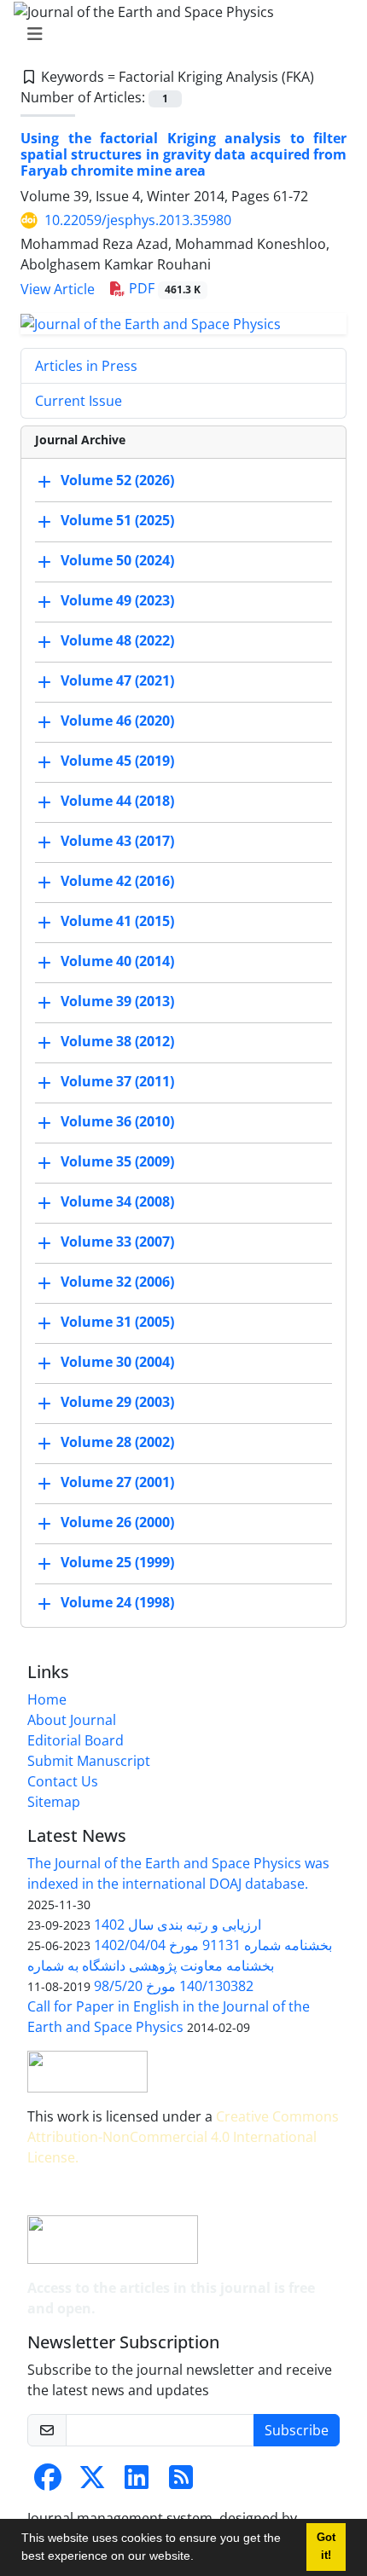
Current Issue (79, 401)
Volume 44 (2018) (117, 801)
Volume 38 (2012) (117, 1041)
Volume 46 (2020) (117, 721)
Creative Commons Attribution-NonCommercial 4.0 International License (183, 2137)
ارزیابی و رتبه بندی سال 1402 (178, 1925)
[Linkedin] (137, 2482)
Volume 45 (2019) (117, 761)
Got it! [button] (326, 2547)
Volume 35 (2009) (117, 1161)
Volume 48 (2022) (117, 640)
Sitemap (54, 1802)
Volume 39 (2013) (117, 1001)
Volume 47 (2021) (117, 680)
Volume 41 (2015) (117, 921)
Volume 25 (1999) (117, 1562)
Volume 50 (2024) (117, 560)
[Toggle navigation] (178, 34)
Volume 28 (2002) (117, 1442)
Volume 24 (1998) (117, 1602)
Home (47, 1699)
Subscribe (297, 2430)
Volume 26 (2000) (117, 1522)
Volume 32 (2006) (117, 1282)
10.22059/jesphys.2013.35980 (138, 220)
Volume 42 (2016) (117, 881)
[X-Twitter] (92, 2482)
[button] (200, 2558)
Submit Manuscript (89, 1761)
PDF (163, 288)
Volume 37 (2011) (117, 1081)
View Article (58, 289)
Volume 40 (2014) (117, 961)
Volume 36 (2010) (117, 1121)
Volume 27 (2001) (117, 1482)
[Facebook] (48, 2482)
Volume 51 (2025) (117, 520)
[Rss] (181, 2482)
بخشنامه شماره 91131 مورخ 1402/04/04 (213, 1945)
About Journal (72, 1720)
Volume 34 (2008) (117, 1201)
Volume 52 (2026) (117, 480)
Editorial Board (76, 1740)
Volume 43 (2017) (117, 841)
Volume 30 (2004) (117, 1362)
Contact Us (63, 1781)
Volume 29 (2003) (117, 1402)
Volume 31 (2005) (117, 1322)
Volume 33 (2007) (117, 1242)
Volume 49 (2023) (117, 600)
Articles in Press (86, 366)
